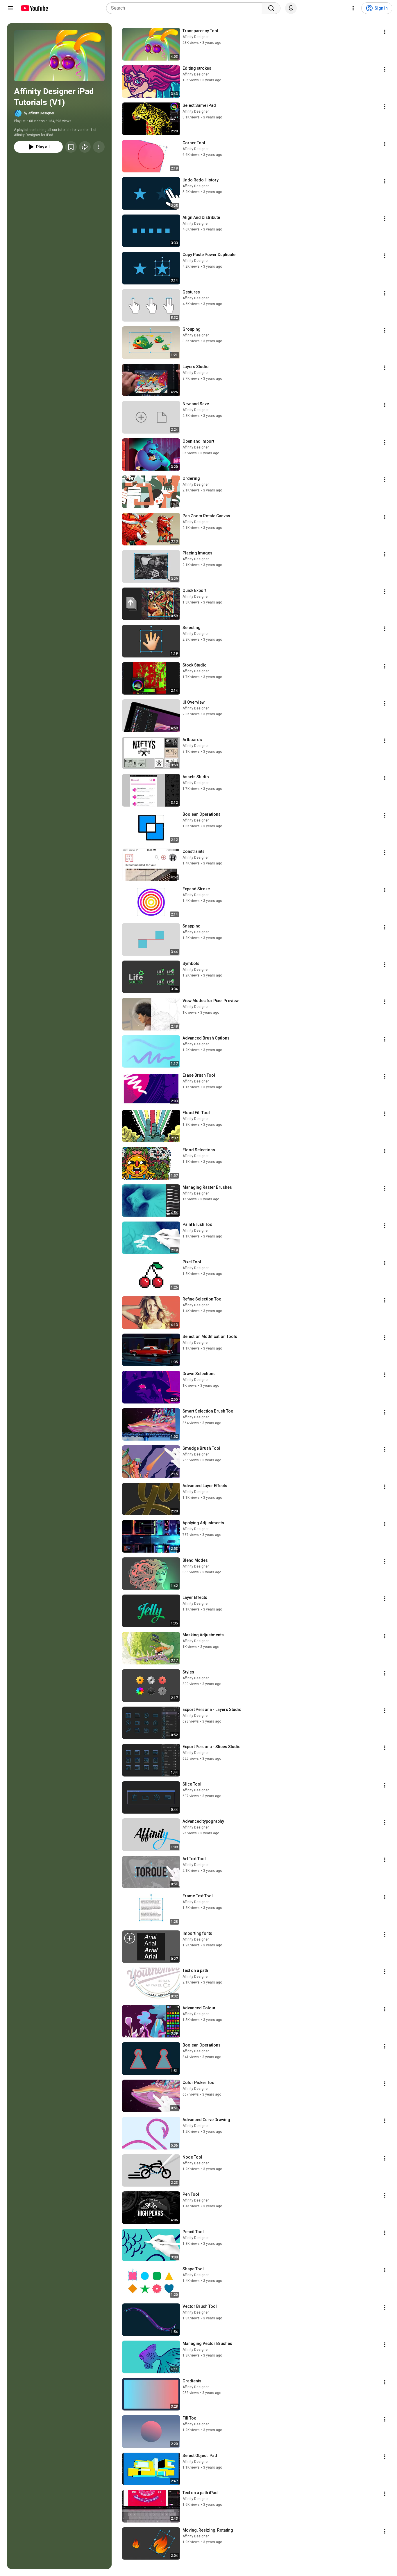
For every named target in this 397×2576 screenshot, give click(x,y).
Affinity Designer (196, 37)
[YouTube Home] (34, 8)
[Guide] (10, 8)
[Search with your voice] (291, 8)
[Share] (85, 147)
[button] (59, 56)
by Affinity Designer (39, 113)
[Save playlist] (71, 147)
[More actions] (99, 147)
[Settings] (353, 8)
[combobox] (186, 8)
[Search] (271, 8)
